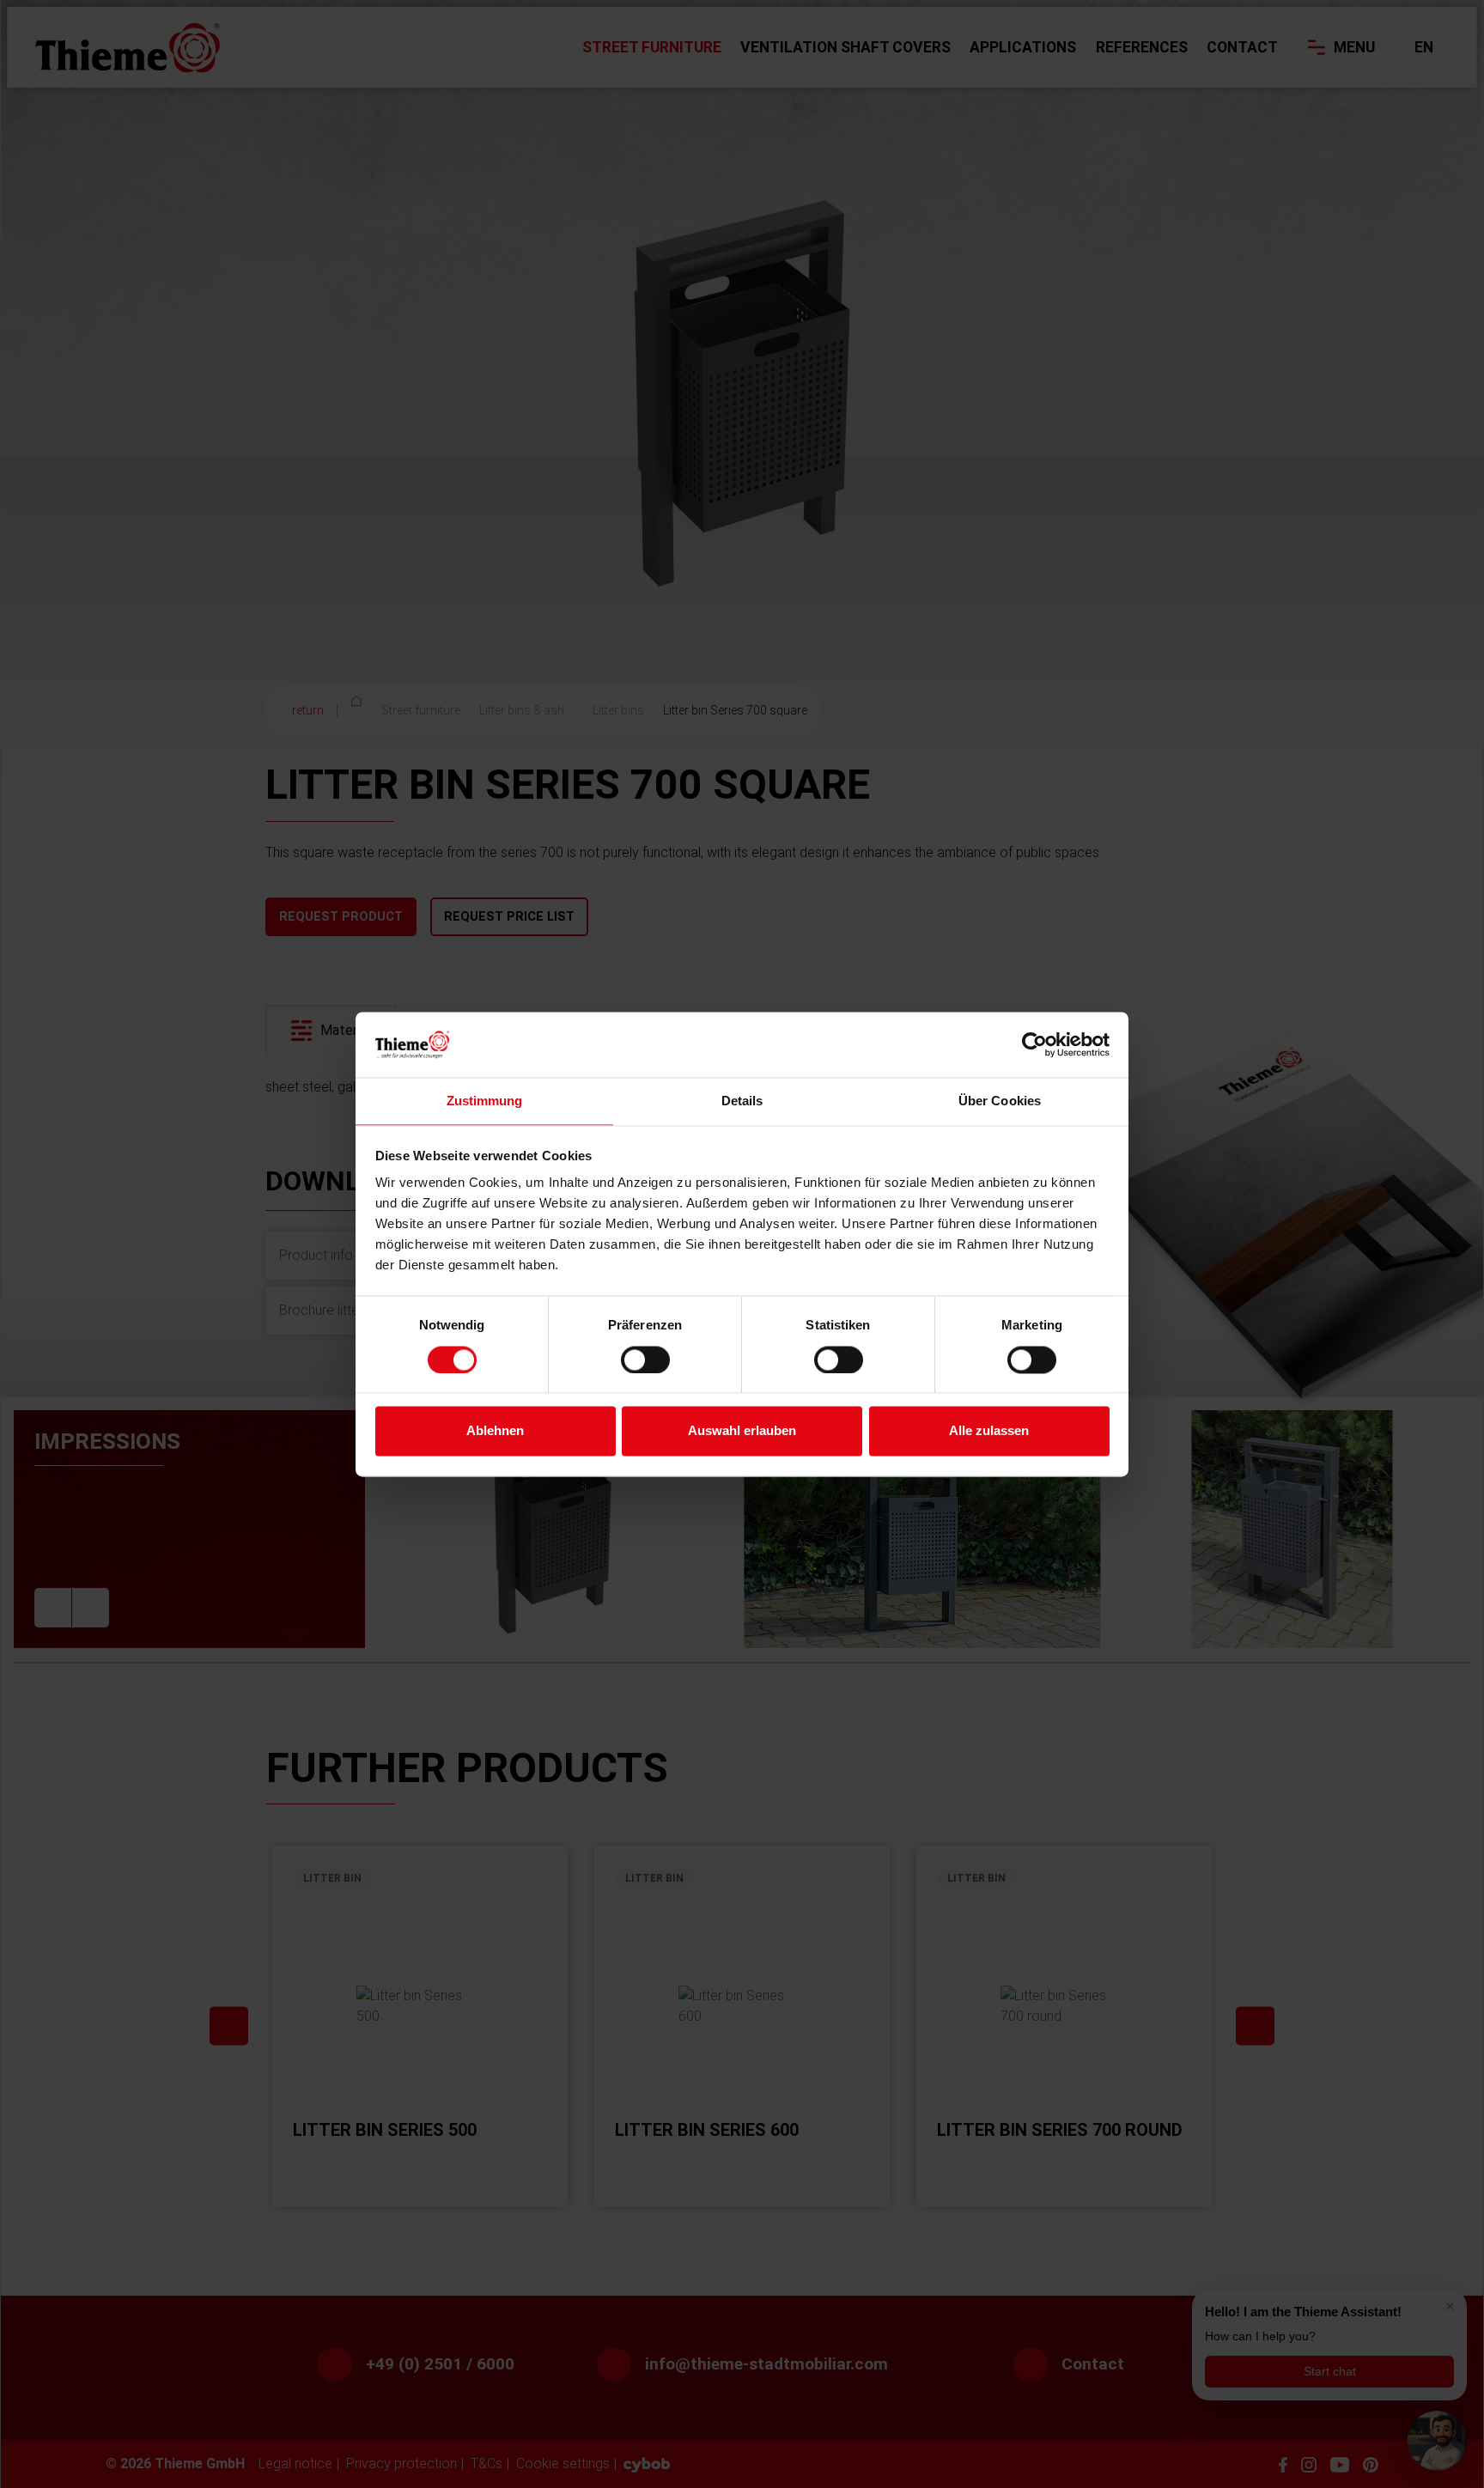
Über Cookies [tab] (1000, 1101)
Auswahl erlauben (742, 1431)
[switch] (645, 1360)
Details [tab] (742, 1101)
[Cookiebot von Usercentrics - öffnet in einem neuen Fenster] (1034, 1044)
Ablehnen (495, 1431)
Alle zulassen (989, 1431)
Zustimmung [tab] (485, 1101)
